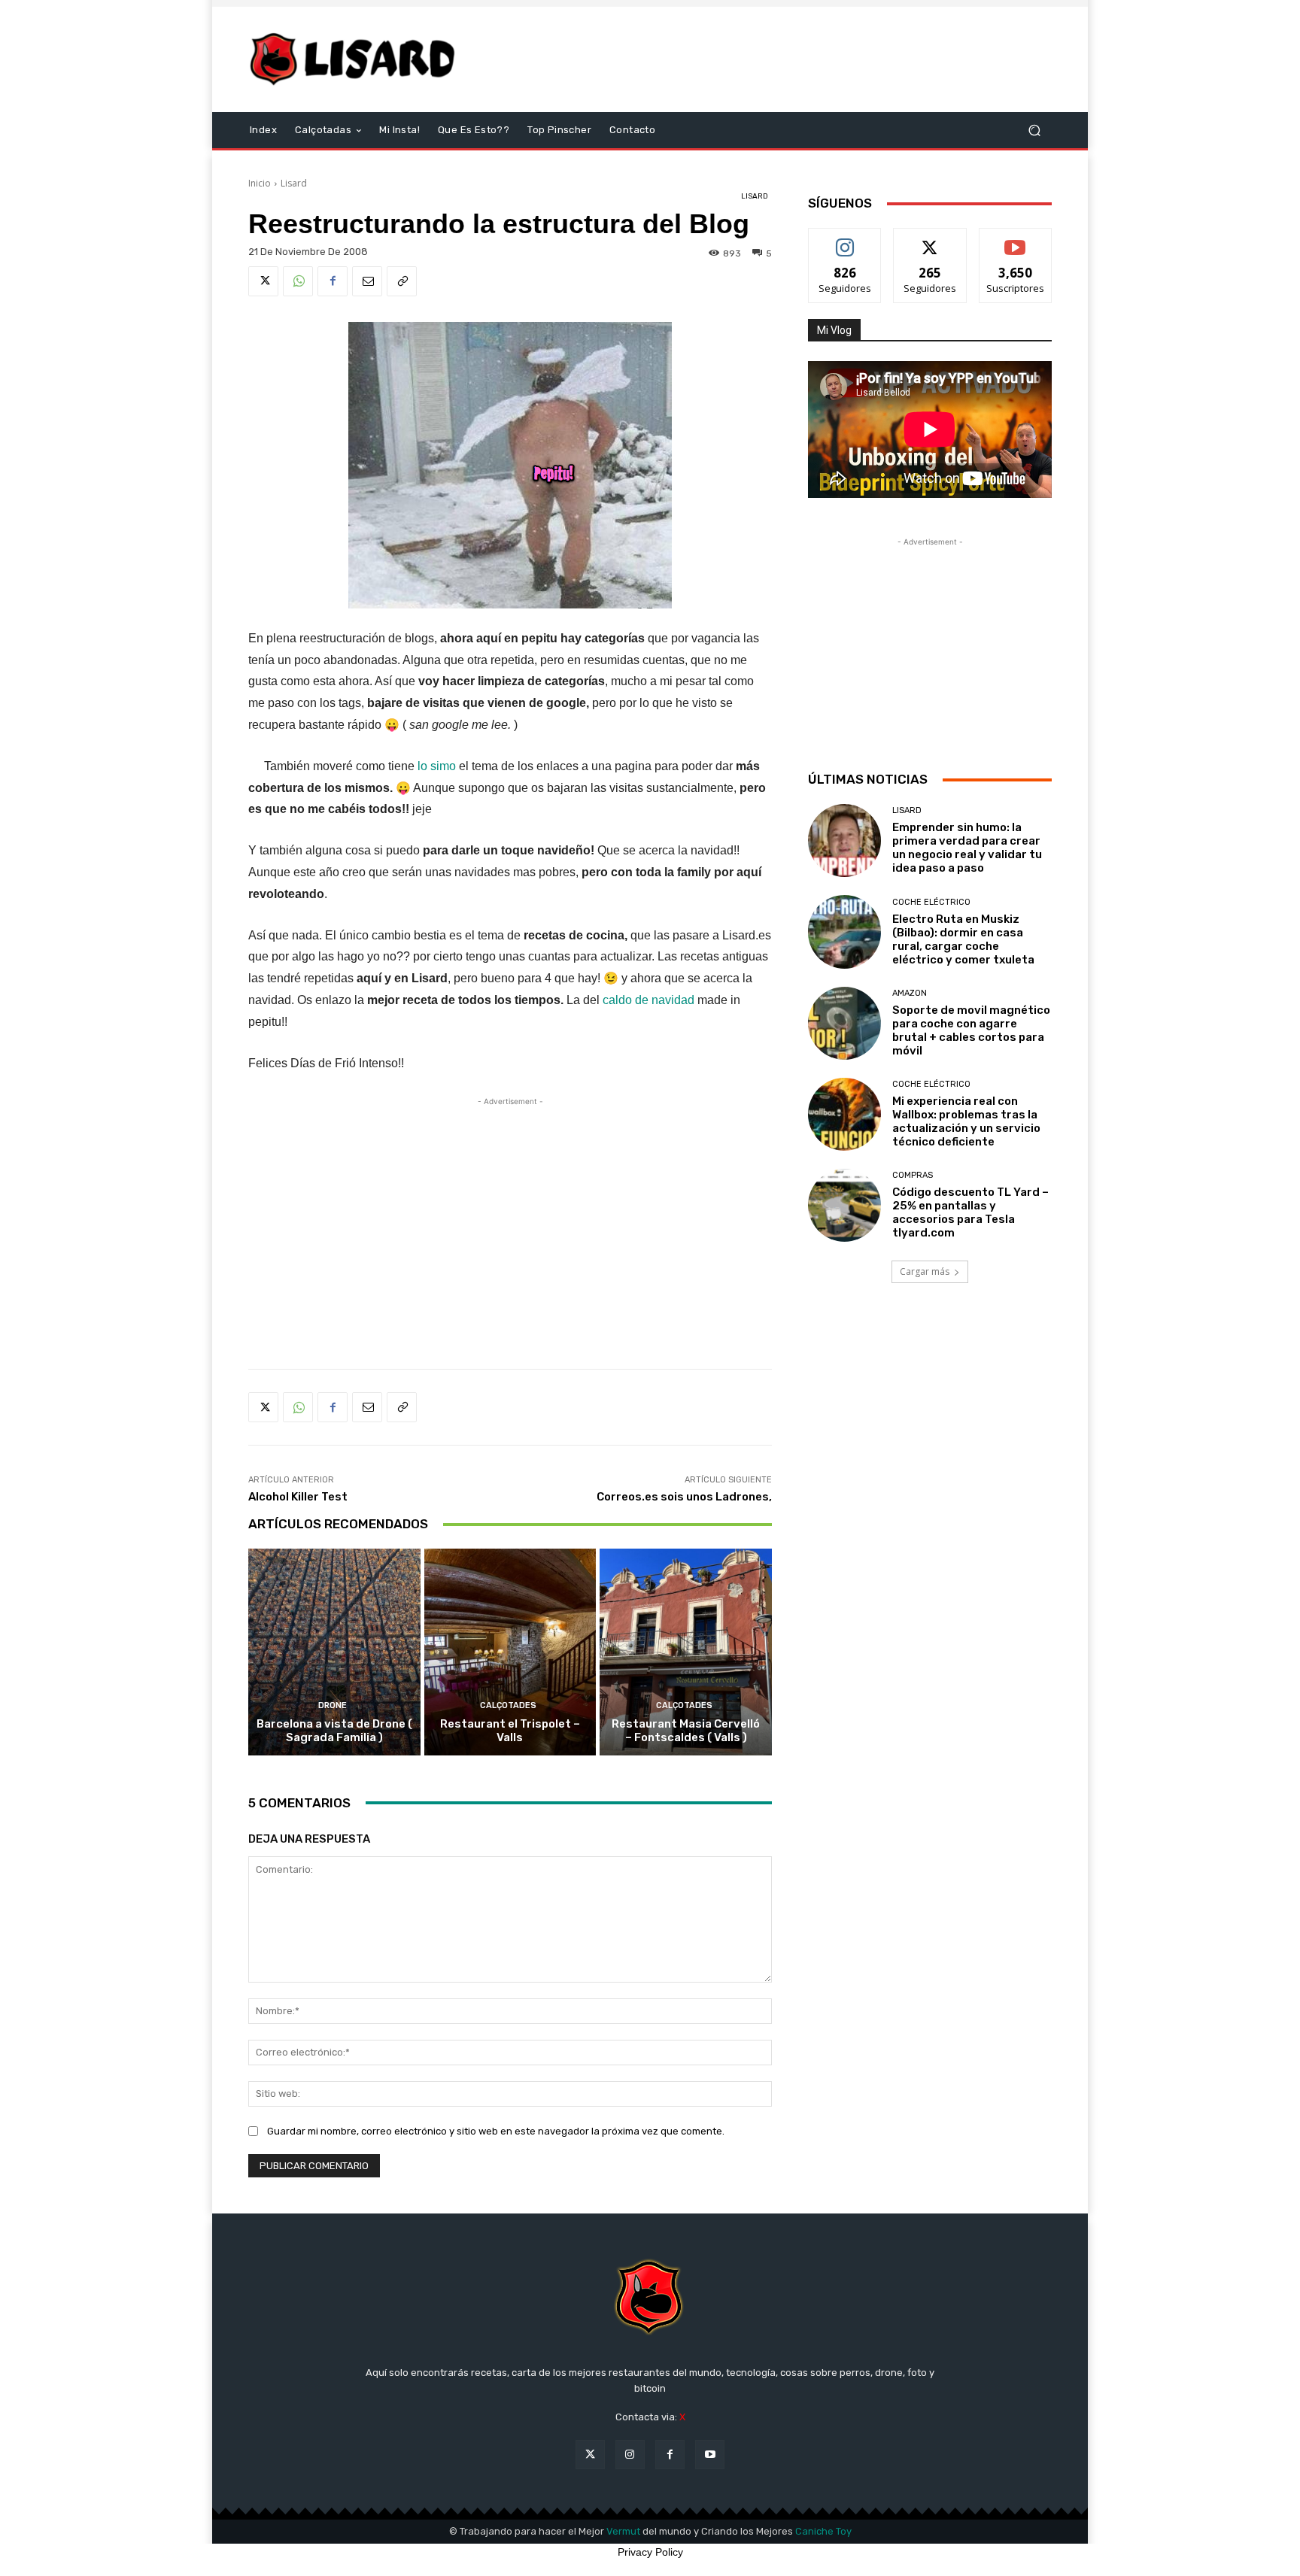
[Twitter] (263, 281)
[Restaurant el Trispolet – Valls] (510, 1652)
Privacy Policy (650, 2552)
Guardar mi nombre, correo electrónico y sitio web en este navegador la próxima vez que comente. (496, 2131)
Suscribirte (1015, 240)
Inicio (260, 183)
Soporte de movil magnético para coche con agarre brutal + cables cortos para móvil (971, 1030)
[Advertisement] (776, 59)
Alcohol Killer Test (298, 1497)
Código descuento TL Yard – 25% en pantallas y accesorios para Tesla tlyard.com (970, 1212)
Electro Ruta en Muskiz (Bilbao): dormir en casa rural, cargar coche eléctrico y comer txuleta (963, 939)
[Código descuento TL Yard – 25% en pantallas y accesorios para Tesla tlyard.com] (844, 1205)
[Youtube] (710, 2455)
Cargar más (925, 1271)
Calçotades (508, 1705)
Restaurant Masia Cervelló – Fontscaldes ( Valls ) (686, 1731)
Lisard (294, 183)
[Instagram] (630, 2455)
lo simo (437, 766)
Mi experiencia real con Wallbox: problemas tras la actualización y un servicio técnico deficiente (966, 1121)
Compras (913, 1175)
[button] (1034, 130)
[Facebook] (333, 281)
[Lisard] (356, 59)
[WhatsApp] (298, 281)
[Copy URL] (402, 281)
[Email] (367, 281)
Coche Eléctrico (931, 902)
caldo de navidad (648, 1000)
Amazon (910, 993)
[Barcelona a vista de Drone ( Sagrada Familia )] (334, 1652)
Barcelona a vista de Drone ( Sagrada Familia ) (334, 1731)
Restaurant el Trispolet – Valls (510, 1731)
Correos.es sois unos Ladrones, (684, 1497)
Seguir (845, 240)
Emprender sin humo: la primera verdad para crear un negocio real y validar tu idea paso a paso (967, 848)
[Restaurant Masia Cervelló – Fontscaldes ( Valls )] (686, 1652)
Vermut (623, 2531)
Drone (333, 1705)
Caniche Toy (823, 2531)
